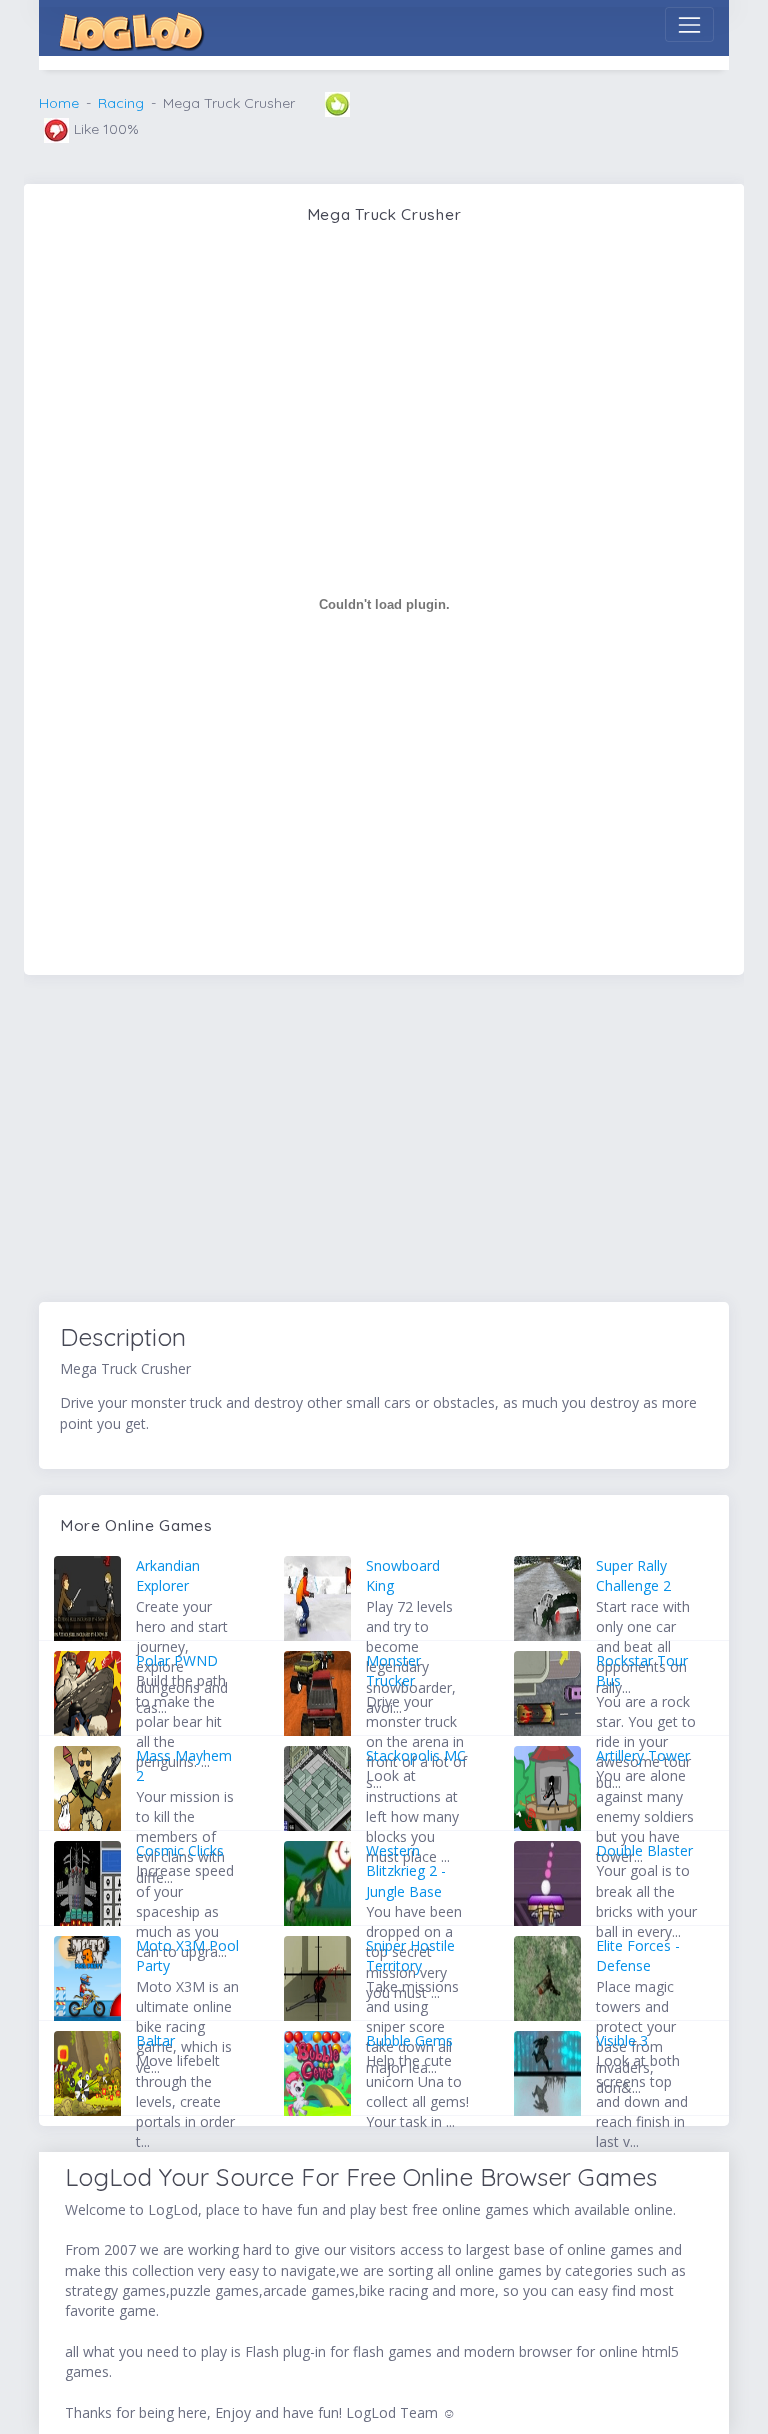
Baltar (155, 2040)
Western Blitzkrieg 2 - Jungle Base (406, 1871)
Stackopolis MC (416, 1755)
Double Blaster (644, 1850)
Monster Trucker (393, 1670)
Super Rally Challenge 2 (633, 1575)
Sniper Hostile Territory (410, 1955)
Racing (121, 103)
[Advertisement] (384, 1142)
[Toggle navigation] (689, 24)
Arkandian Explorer (168, 1575)
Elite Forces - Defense (638, 1955)
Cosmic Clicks (180, 1850)
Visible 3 (622, 2040)
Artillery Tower (643, 1755)
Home (59, 103)
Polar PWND (177, 1660)
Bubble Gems (409, 2040)
